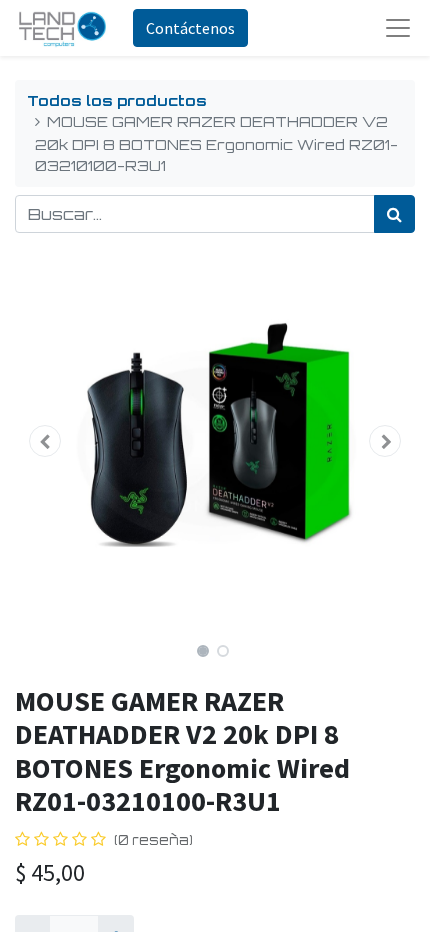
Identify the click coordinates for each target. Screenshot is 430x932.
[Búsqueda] (394, 214)
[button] (45, 441)
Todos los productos (117, 100)
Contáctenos (190, 28)
